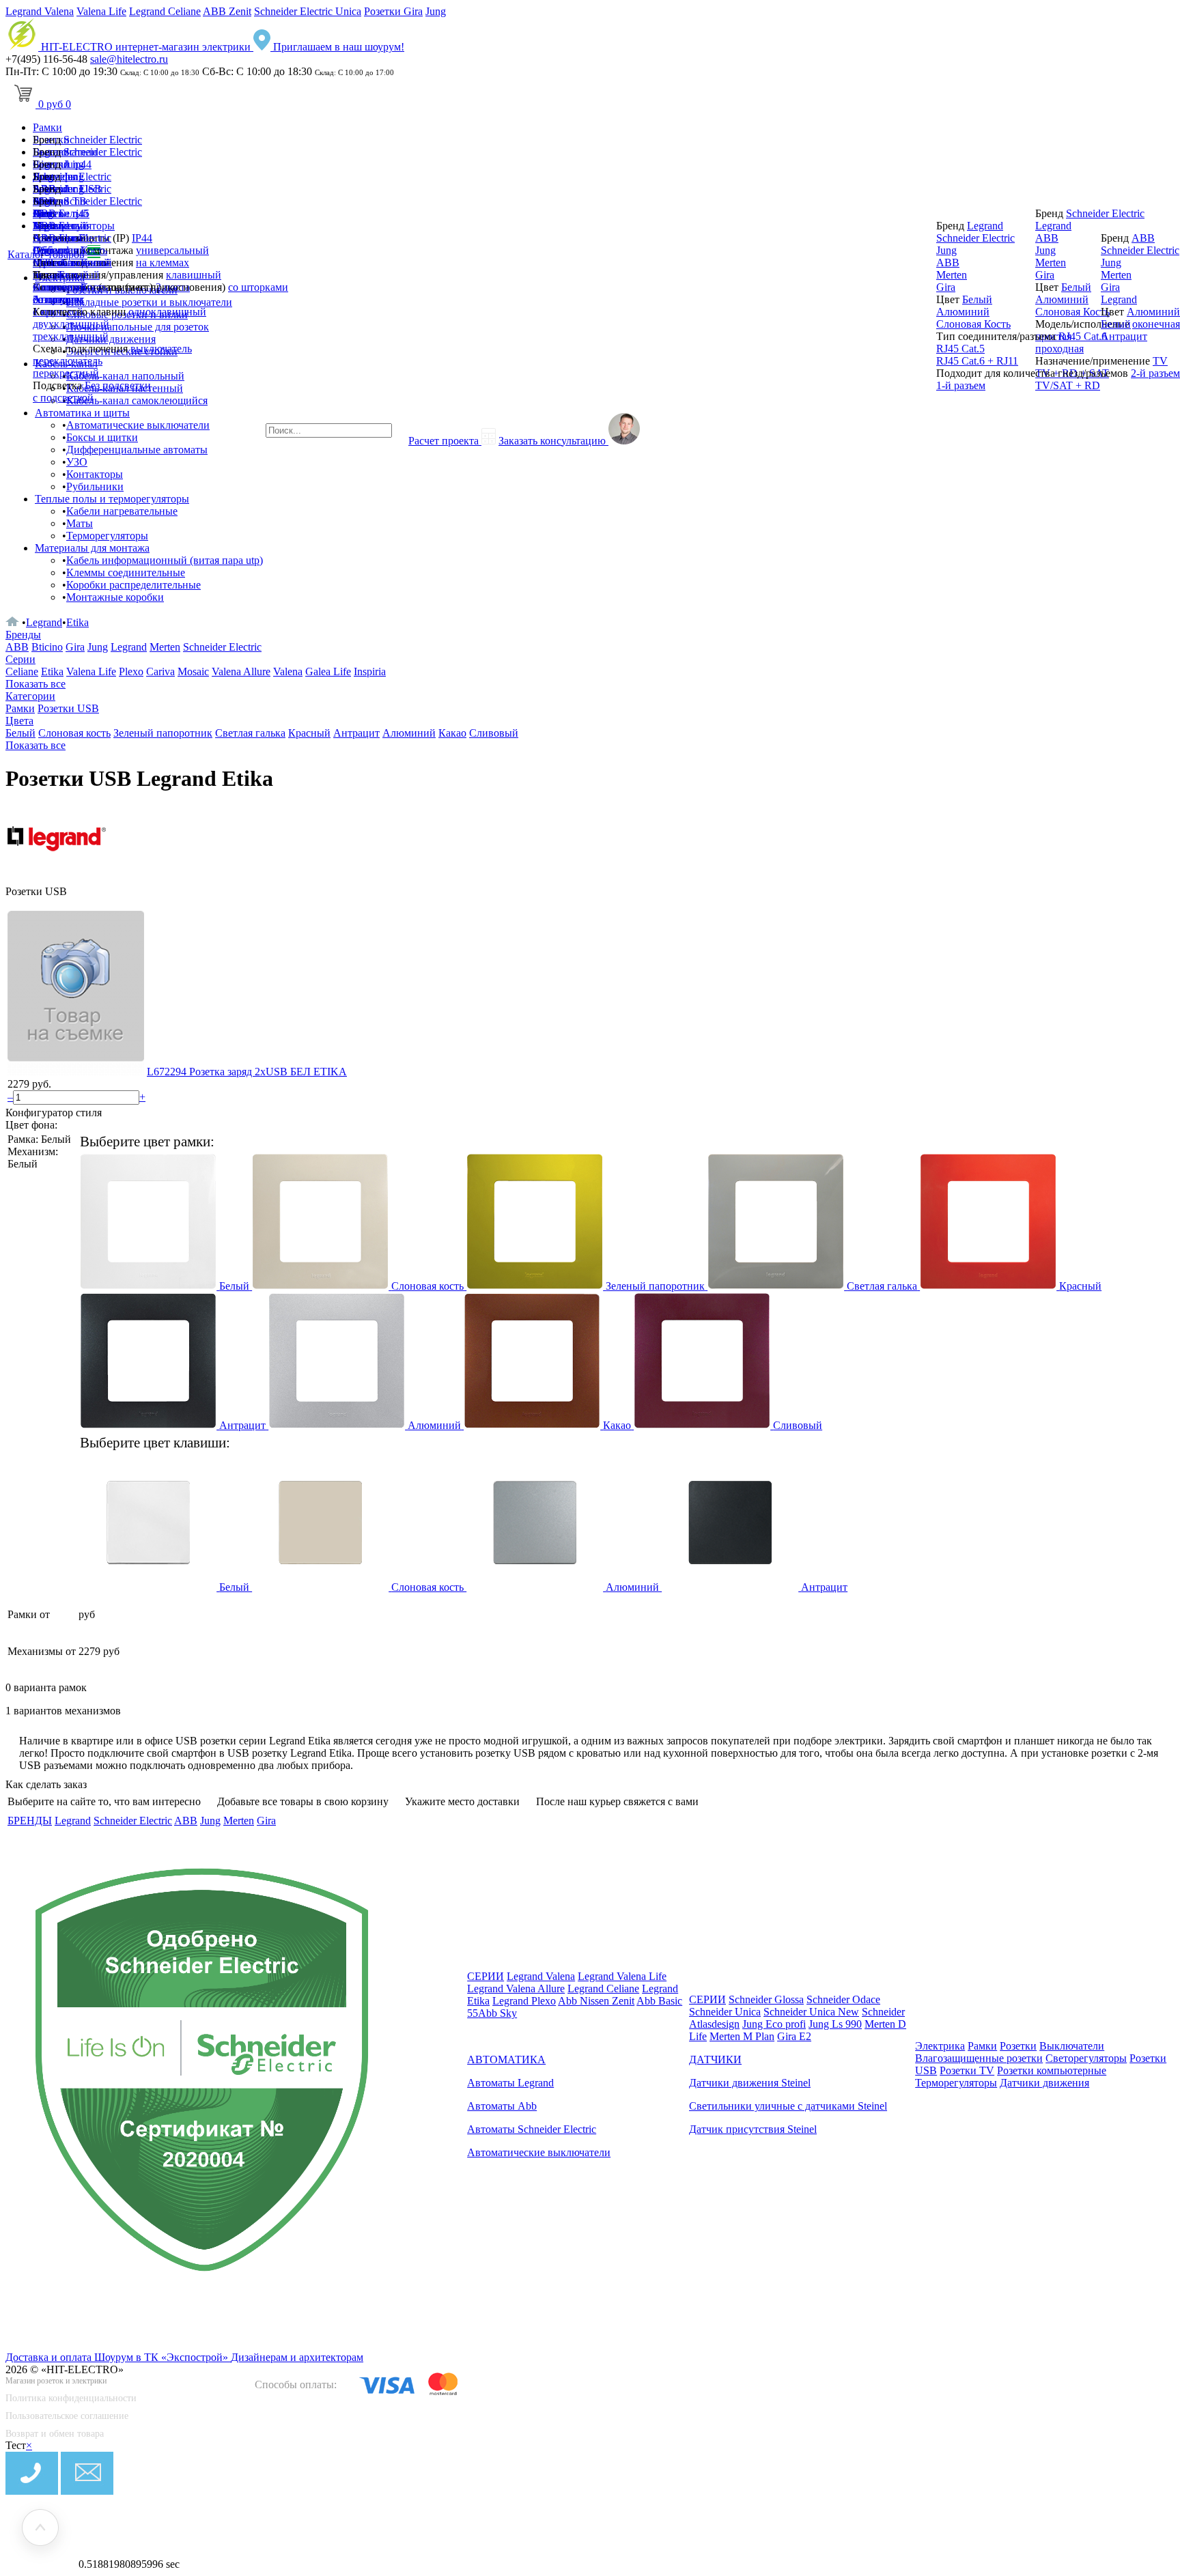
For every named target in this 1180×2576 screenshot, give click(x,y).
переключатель (68, 361)
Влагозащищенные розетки (979, 2058)
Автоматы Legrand (510, 2083)
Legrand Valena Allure (516, 1988)
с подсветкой (63, 398)
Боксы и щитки (102, 437)
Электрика (940, 2046)
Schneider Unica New (811, 2012)
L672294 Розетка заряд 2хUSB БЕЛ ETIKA (247, 1072)
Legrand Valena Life (622, 1976)
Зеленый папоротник (163, 733)
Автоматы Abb (502, 2106)
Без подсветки (118, 385)
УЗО (77, 462)
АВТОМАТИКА (506, 2060)
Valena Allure (241, 671)
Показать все (36, 684)
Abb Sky (497, 2013)
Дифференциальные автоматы (137, 450)
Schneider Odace (843, 1999)
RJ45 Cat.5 (960, 349)
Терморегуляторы (107, 536)
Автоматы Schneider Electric (532, 2129)
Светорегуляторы (1086, 2058)
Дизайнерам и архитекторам (297, 2357)
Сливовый (494, 733)
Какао (452, 733)
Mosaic (193, 671)
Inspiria (370, 671)
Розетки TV (967, 2070)
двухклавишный (71, 324)
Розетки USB (68, 708)
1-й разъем (961, 385)
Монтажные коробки (115, 597)
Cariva (160, 671)
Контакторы (95, 474)
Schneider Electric (103, 140)
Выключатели (1072, 2046)
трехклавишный (71, 336)
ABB (44, 238)
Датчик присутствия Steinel (753, 2129)
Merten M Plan (742, 2036)
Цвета (19, 721)
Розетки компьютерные (1052, 2070)
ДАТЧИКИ (715, 2060)
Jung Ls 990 (835, 2024)
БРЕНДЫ (30, 1821)
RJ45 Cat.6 (1083, 336)
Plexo (131, 671)
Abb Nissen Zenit (596, 2001)
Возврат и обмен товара (55, 2434)
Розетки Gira (393, 11)
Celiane (22, 671)
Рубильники (95, 486)
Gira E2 (794, 2036)
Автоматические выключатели (138, 425)
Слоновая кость (74, 733)
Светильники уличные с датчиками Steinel (788, 2106)
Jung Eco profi (774, 2024)
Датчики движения (1044, 2083)
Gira (42, 250)
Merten (48, 263)
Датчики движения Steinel (750, 2083)
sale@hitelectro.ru (129, 59)
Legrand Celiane (165, 11)
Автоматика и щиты (82, 413)
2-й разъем (1155, 373)
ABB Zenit (227, 11)
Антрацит (56, 299)
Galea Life (328, 671)
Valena (288, 671)
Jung (436, 11)
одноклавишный (167, 312)
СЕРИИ (486, 1976)
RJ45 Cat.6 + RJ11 (977, 361)
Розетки (1018, 2046)
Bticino (47, 647)
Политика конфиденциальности (71, 2398)
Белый (74, 275)
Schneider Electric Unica (308, 11)
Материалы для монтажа (92, 548)
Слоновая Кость (973, 324)
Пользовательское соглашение (67, 2416)
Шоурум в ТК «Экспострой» (163, 2357)
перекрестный (66, 373)
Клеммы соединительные (126, 572)
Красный (309, 733)
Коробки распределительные (134, 585)
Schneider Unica (725, 2012)
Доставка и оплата (50, 2357)
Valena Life (101, 11)
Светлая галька (250, 733)
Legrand (51, 226)
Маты (80, 523)
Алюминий (59, 287)
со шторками (258, 287)
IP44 (142, 238)
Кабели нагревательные (122, 511)
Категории (30, 696)
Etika (78, 622)
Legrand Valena (40, 11)
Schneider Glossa (766, 1999)
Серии (20, 659)
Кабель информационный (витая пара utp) (165, 560)
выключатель (161, 349)
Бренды (23, 635)
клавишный (194, 275)
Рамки (47, 127)
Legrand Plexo (524, 2001)
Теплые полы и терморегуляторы (112, 499)
